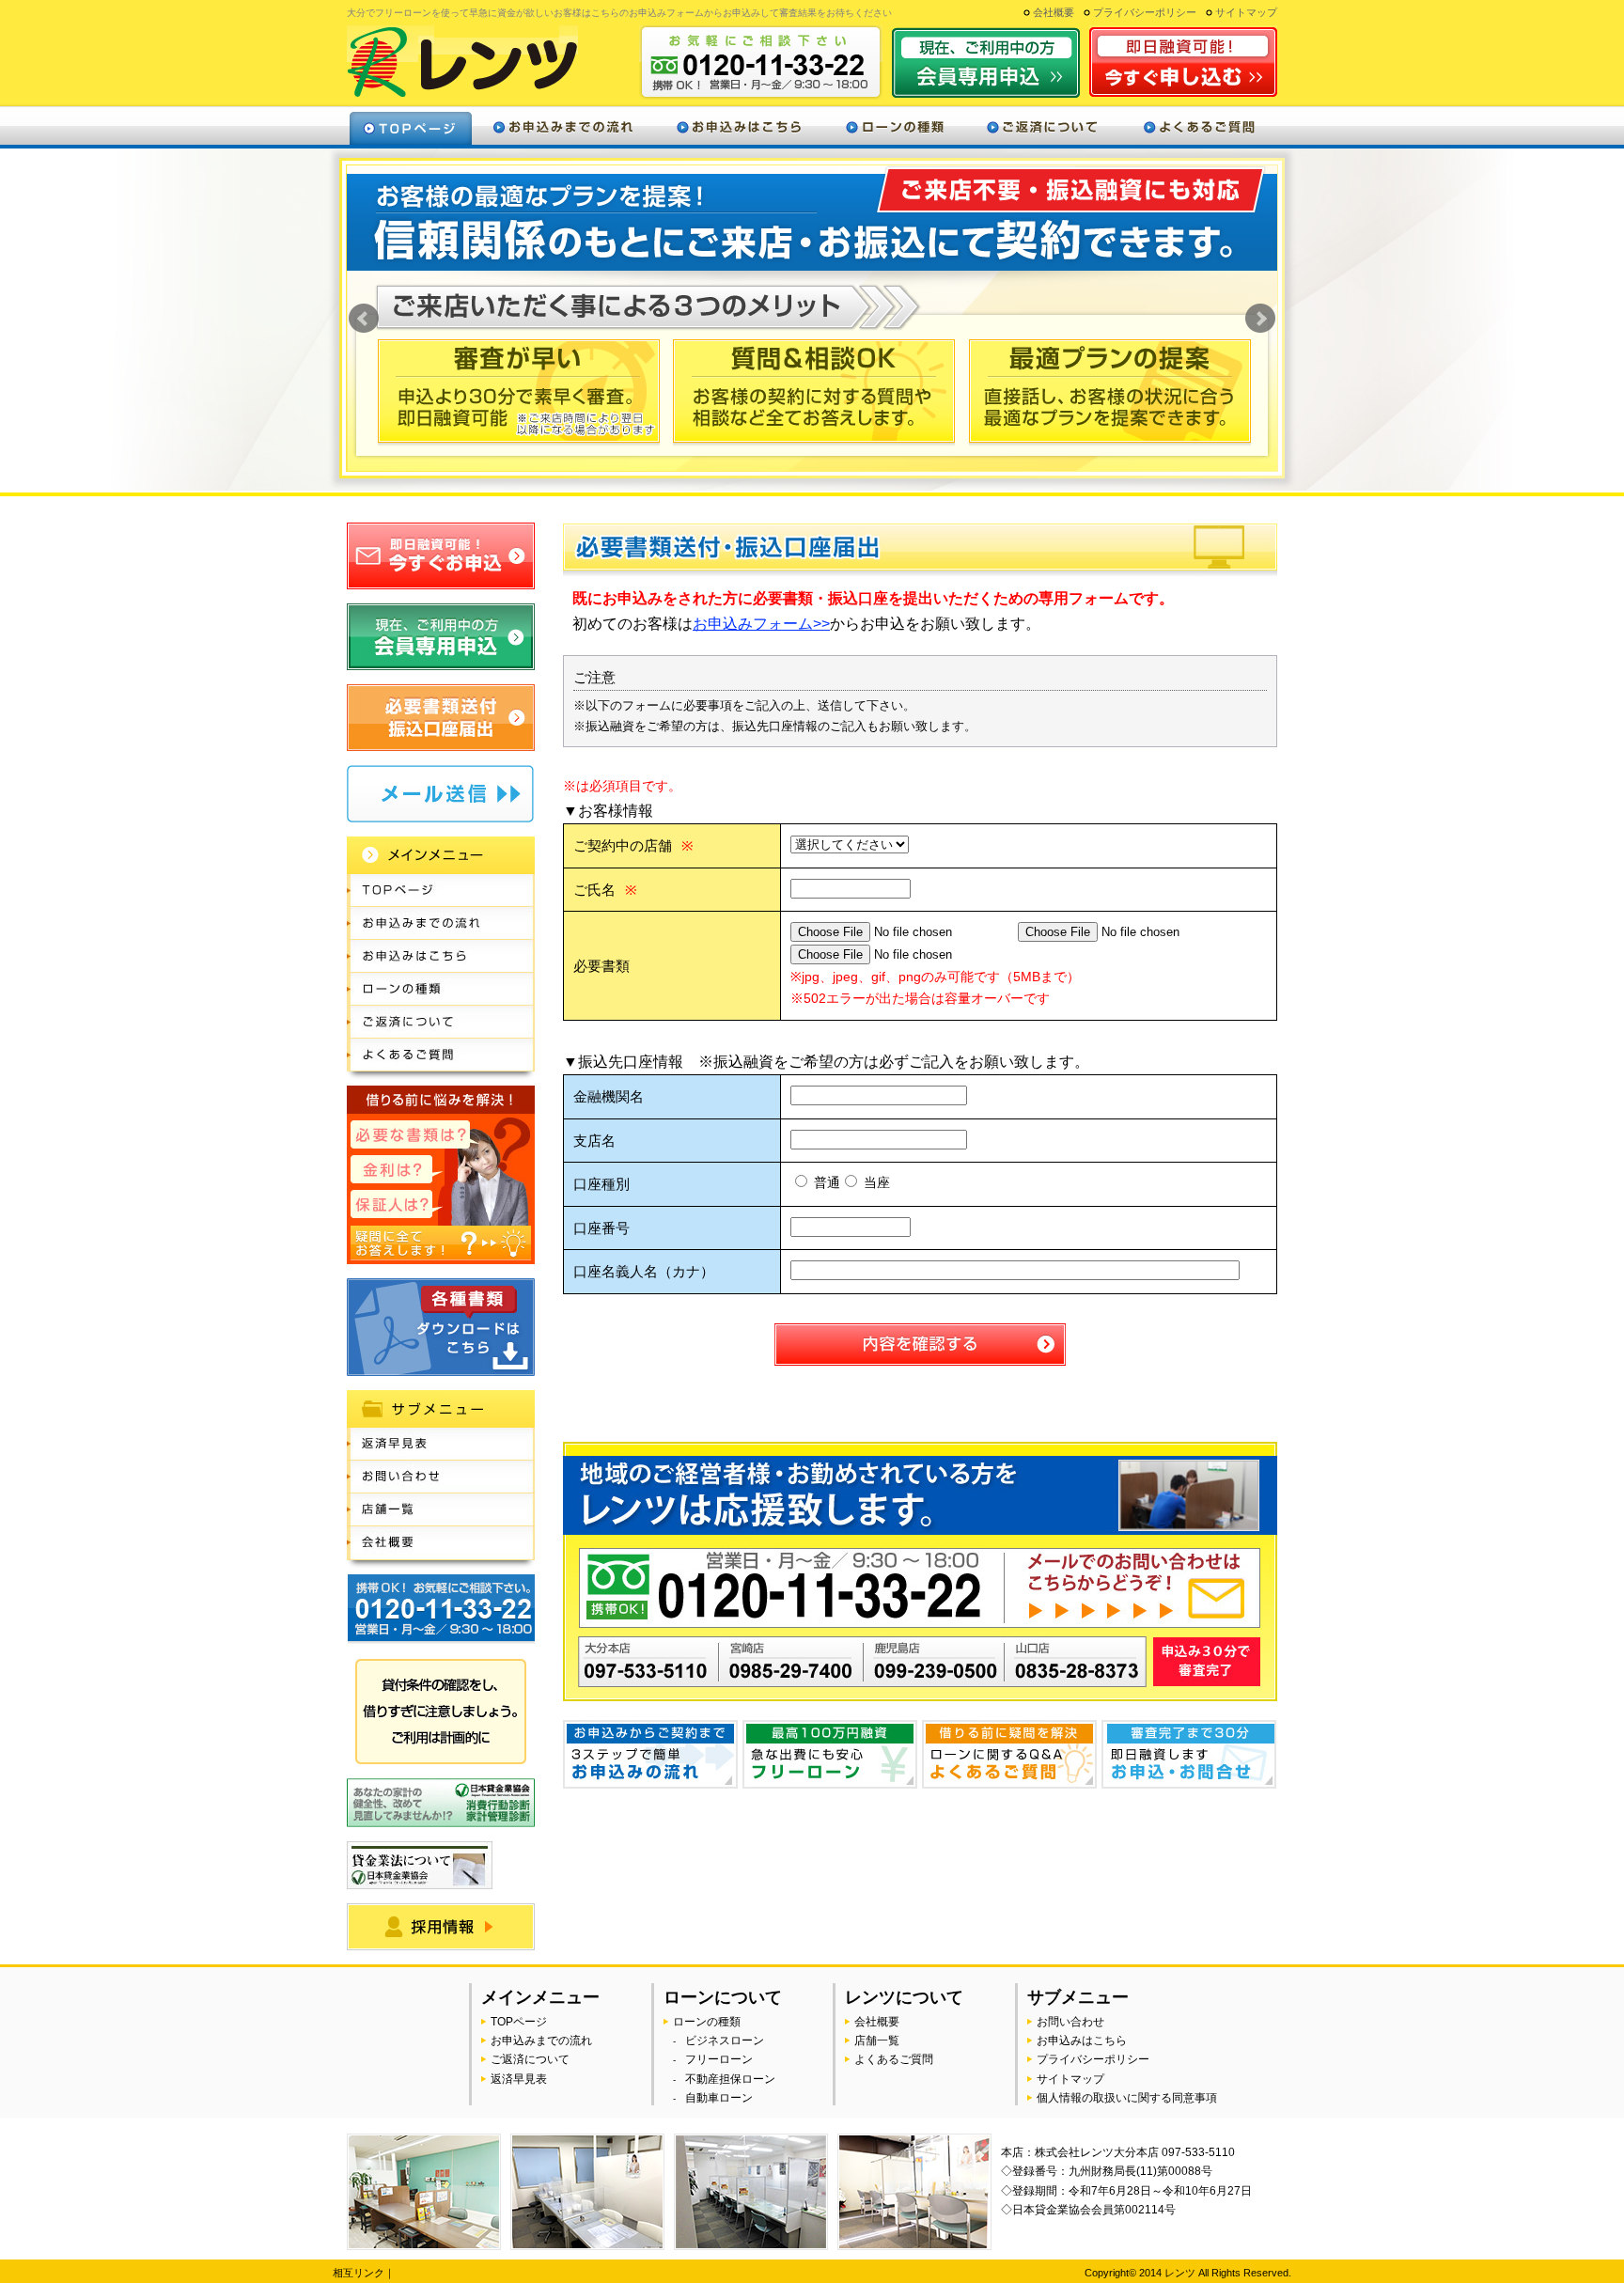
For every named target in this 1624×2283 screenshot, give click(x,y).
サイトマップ (1246, 12)
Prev (364, 319)
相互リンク (359, 2273)
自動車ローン (719, 2098)
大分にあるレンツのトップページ (411, 126)
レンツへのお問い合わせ (441, 1477)
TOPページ (519, 2022)
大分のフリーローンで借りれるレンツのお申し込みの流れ (563, 126)
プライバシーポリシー (1145, 12)
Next (1260, 319)
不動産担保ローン (730, 2079)
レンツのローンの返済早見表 (441, 1444)
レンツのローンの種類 (895, 126)
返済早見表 (519, 2079)
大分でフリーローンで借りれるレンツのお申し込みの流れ (441, 923)
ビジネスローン (725, 2041)
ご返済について (1041, 126)
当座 (875, 1182)
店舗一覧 (877, 2041)
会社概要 (1054, 12)
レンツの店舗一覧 (441, 1510)
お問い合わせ (1070, 2022)
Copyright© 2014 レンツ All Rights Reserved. (1188, 2273)
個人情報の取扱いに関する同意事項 (1127, 2098)
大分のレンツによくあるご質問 (1197, 126)
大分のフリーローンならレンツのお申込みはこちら (739, 126)
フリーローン (719, 2059)
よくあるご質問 (894, 2059)
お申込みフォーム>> (761, 624)
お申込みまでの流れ (541, 2041)
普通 (825, 1182)
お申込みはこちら (1082, 2041)
